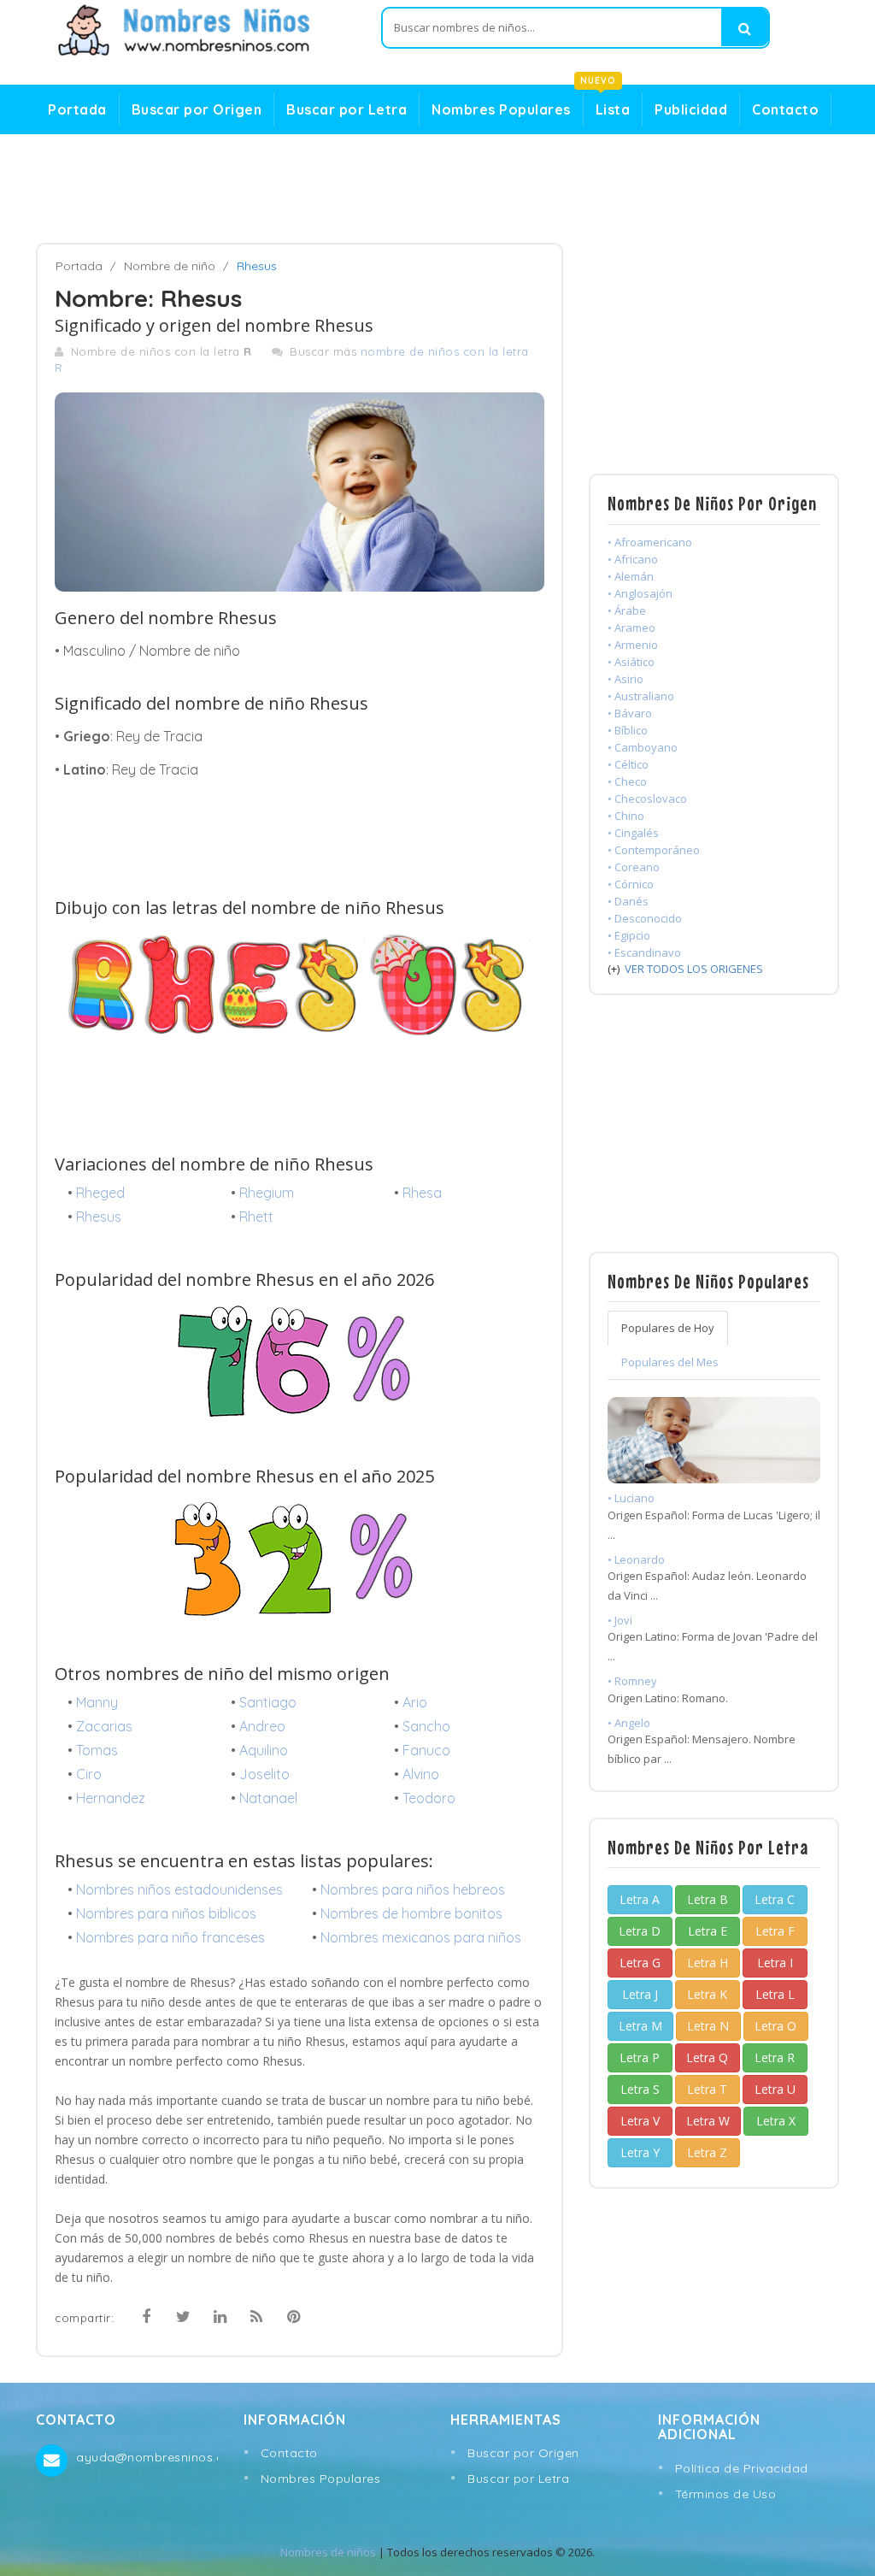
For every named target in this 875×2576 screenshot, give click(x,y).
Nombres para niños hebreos (413, 1889)
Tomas (97, 1750)
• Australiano (641, 696)
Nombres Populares (501, 109)
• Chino (626, 816)
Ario (415, 1702)
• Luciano (631, 1498)
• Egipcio (629, 935)
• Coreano (634, 867)
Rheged (100, 1193)
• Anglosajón (640, 593)
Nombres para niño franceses (170, 1937)
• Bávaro (630, 713)
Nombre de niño (170, 266)
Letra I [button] (775, 1963)
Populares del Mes (670, 1362)
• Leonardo (636, 1559)
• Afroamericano (650, 542)
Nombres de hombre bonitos (411, 1913)
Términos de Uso (726, 2494)
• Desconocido (645, 918)
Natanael (268, 1798)
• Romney (632, 1681)
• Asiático (631, 662)
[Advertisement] (437, 189)
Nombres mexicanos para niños (421, 1937)
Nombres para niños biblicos (166, 1913)
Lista (607, 105)
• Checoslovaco (647, 799)
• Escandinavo (644, 952)
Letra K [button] (707, 1994)
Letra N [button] (708, 2026)
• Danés (628, 901)
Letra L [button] (775, 1994)
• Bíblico (628, 730)
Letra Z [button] (707, 2152)
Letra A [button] (640, 1899)
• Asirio (625, 679)
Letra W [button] (708, 2121)
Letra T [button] (707, 2089)
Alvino (421, 1774)
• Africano (633, 559)
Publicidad (691, 109)
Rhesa (422, 1193)
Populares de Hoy (668, 1328)
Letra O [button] (775, 2026)
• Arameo (631, 628)
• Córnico (631, 884)
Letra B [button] (708, 1899)
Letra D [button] (640, 1931)
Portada (77, 109)
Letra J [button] (640, 1994)
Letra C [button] (775, 1899)
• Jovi (620, 1620)
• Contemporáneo (654, 850)
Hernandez (111, 1798)
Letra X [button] (776, 2121)
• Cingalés (633, 833)
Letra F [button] (775, 1931)
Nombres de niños (328, 2552)
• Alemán (631, 576)
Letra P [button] (640, 2057)
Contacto (785, 109)
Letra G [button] (640, 1963)
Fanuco (426, 1750)
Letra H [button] (708, 1963)
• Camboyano (643, 747)
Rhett (256, 1217)
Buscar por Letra (346, 109)
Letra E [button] (708, 1931)
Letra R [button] (775, 2057)
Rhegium (267, 1193)
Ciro (89, 1774)
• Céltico (628, 764)
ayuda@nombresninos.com (147, 2457)
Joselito (264, 1774)
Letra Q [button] (707, 2057)
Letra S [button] (640, 2089)
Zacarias (104, 1726)
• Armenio (633, 645)
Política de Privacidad (742, 2468)
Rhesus (99, 1217)
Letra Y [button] (640, 2152)
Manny (97, 1702)
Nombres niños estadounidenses (179, 1889)
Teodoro (429, 1798)
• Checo (627, 781)
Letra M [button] (640, 2026)
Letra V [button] (640, 2121)
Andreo (262, 1726)
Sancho (426, 1726)
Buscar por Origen (197, 109)
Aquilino (264, 1750)
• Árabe (627, 610)
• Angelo (629, 1723)
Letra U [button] (775, 2089)
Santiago (268, 1702)
